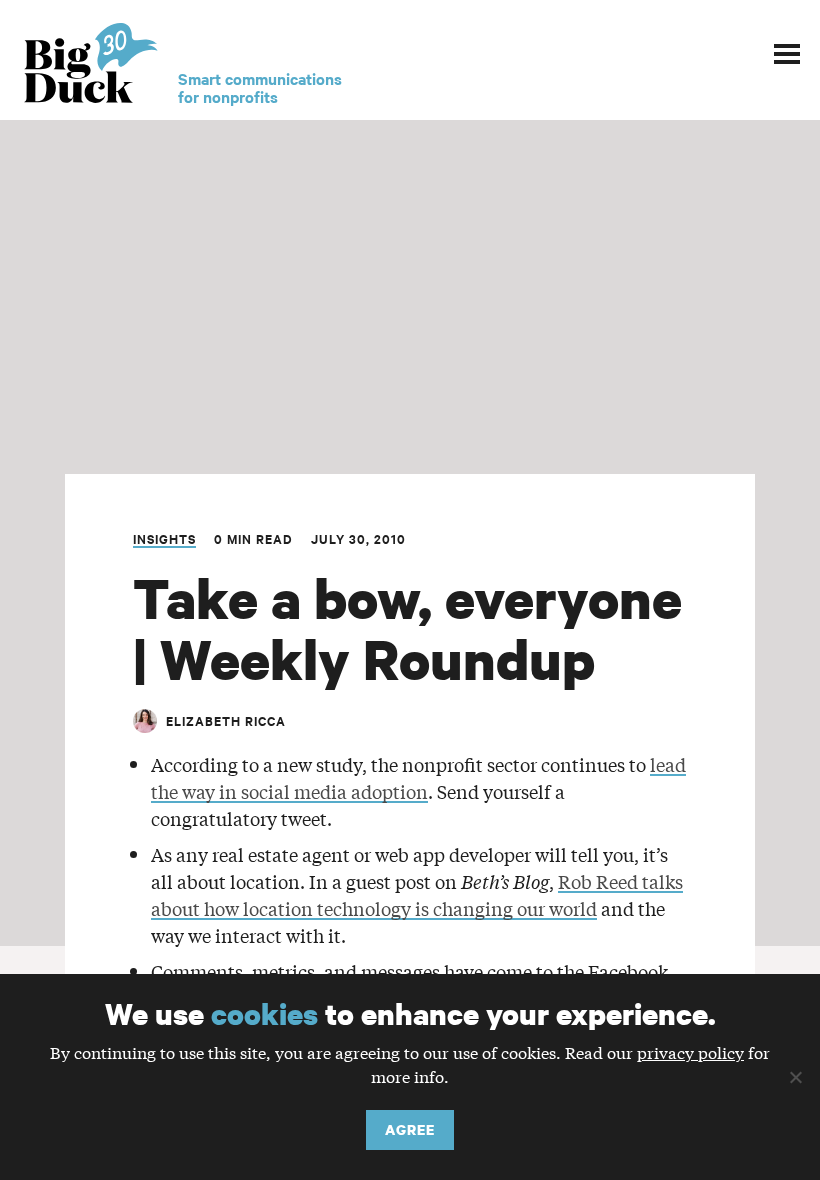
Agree (410, 1129)
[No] (795, 1077)
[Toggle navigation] (787, 51)
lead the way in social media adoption (418, 777)
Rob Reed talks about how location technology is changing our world (417, 894)
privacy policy (690, 1051)
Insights (164, 538)
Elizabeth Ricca (226, 720)
